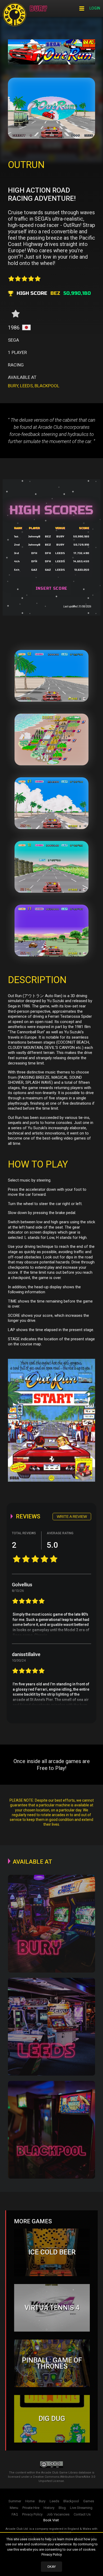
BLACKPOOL (47, 386)
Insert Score (51, 589)
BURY (13, 386)
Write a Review (72, 1517)
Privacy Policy (52, 2554)
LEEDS (26, 386)
